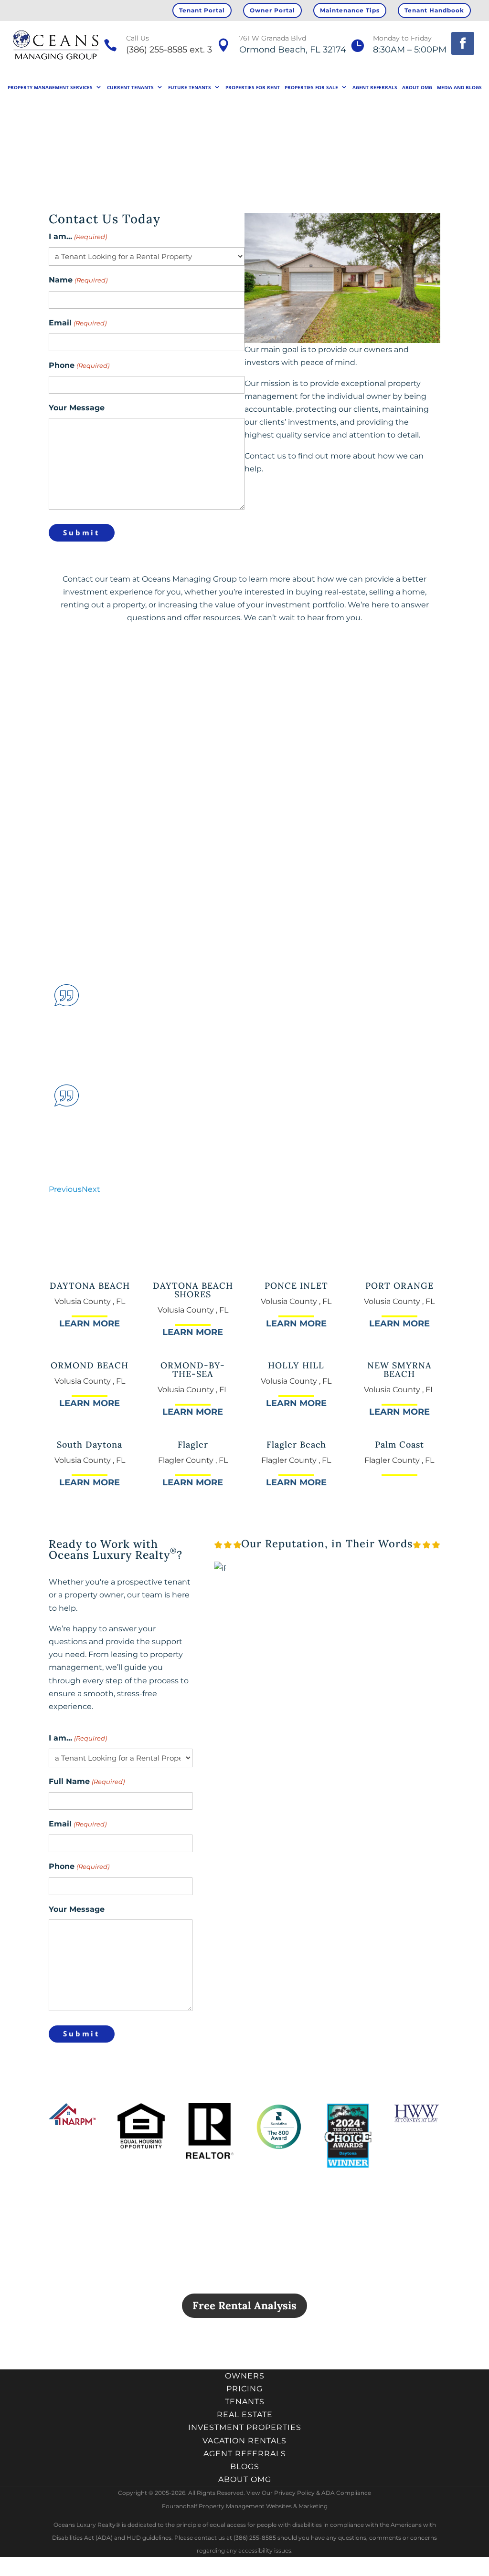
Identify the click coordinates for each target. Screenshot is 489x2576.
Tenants (245, 2402)
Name (78, 280)
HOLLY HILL (296, 1365)
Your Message (77, 408)
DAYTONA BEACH (90, 1286)
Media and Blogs (459, 87)
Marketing (313, 2506)
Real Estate (245, 2414)
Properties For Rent (253, 87)
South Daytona (90, 1444)
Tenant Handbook (434, 10)
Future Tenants (190, 87)
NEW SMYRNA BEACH (399, 1370)
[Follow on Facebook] (463, 43)
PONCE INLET (296, 1286)
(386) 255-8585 (101, 695)
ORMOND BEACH (90, 1365)
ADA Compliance (346, 2493)
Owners (245, 2376)
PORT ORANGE (399, 1286)
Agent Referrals (375, 87)
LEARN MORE (90, 1324)
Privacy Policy (294, 2493)
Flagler (193, 1444)
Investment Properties (245, 2427)
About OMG (417, 87)
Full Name (86, 1781)
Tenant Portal (202, 10)
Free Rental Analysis (244, 2305)
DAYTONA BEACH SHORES (193, 1290)
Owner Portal (272, 10)
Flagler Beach (296, 1444)
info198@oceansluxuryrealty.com (268, 695)
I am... (78, 236)
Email (77, 323)
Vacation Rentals (244, 2441)
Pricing (244, 2389)
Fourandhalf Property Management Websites (227, 2506)
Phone (79, 365)
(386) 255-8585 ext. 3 (169, 50)
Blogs (245, 2466)
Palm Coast (399, 1444)
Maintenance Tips (350, 10)
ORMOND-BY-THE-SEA (193, 1370)
